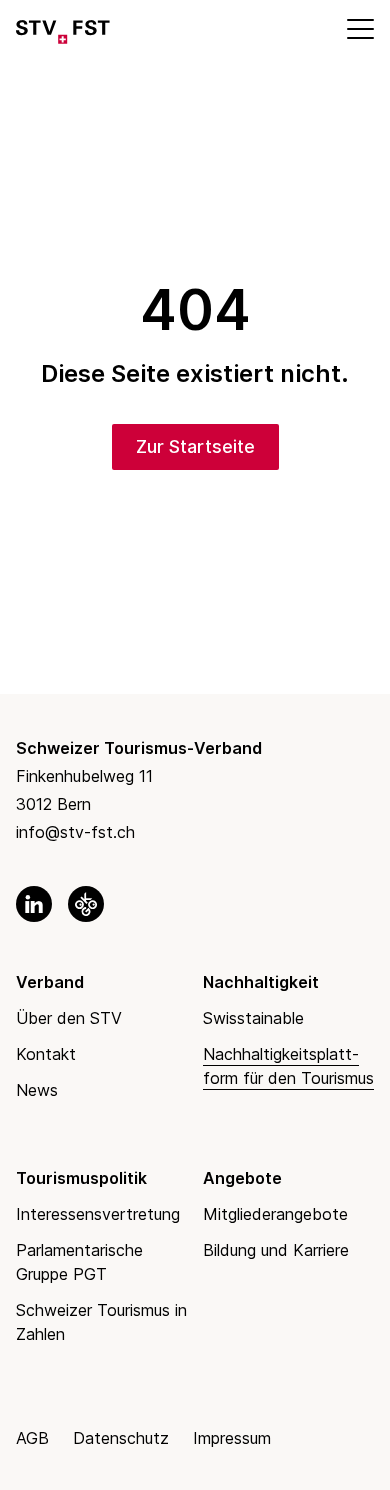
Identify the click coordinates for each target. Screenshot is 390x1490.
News (37, 1090)
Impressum (232, 1438)
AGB (32, 1438)
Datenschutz (121, 1438)
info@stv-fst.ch (75, 832)
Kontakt (46, 1054)
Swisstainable (253, 1018)
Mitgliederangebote (275, 1214)
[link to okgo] (86, 904)
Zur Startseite (195, 446)
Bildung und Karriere (276, 1250)
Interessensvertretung (98, 1214)
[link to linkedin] (34, 904)
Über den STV (69, 1018)
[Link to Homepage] (63, 28)
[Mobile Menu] (359, 28)
